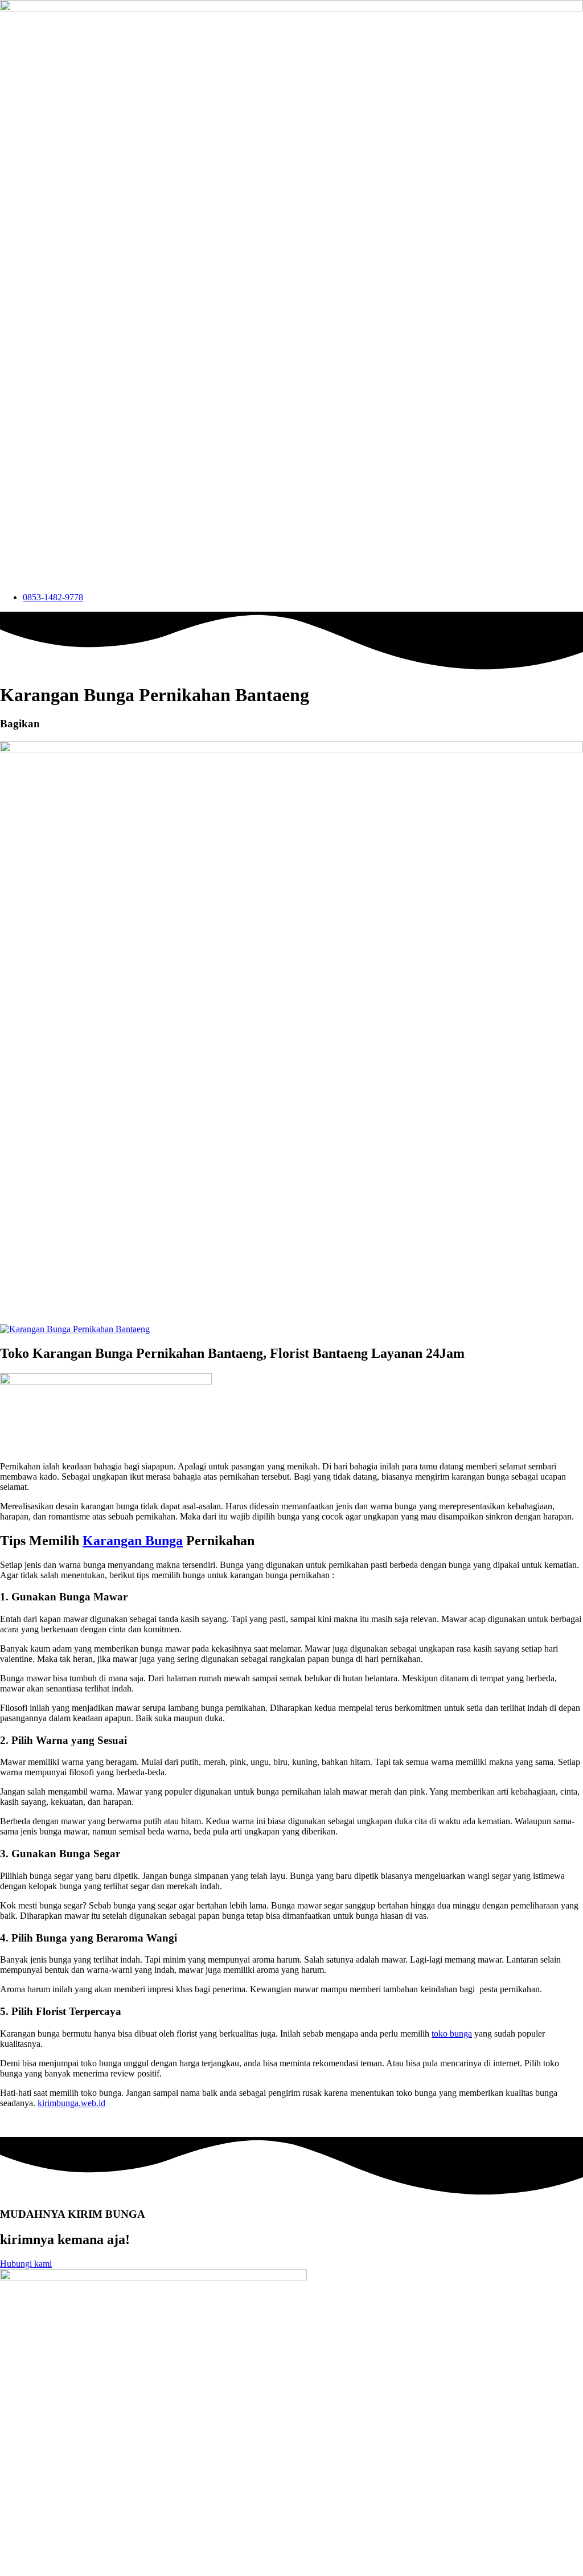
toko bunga (452, 2034)
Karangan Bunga (133, 1541)
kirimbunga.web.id (71, 2103)
